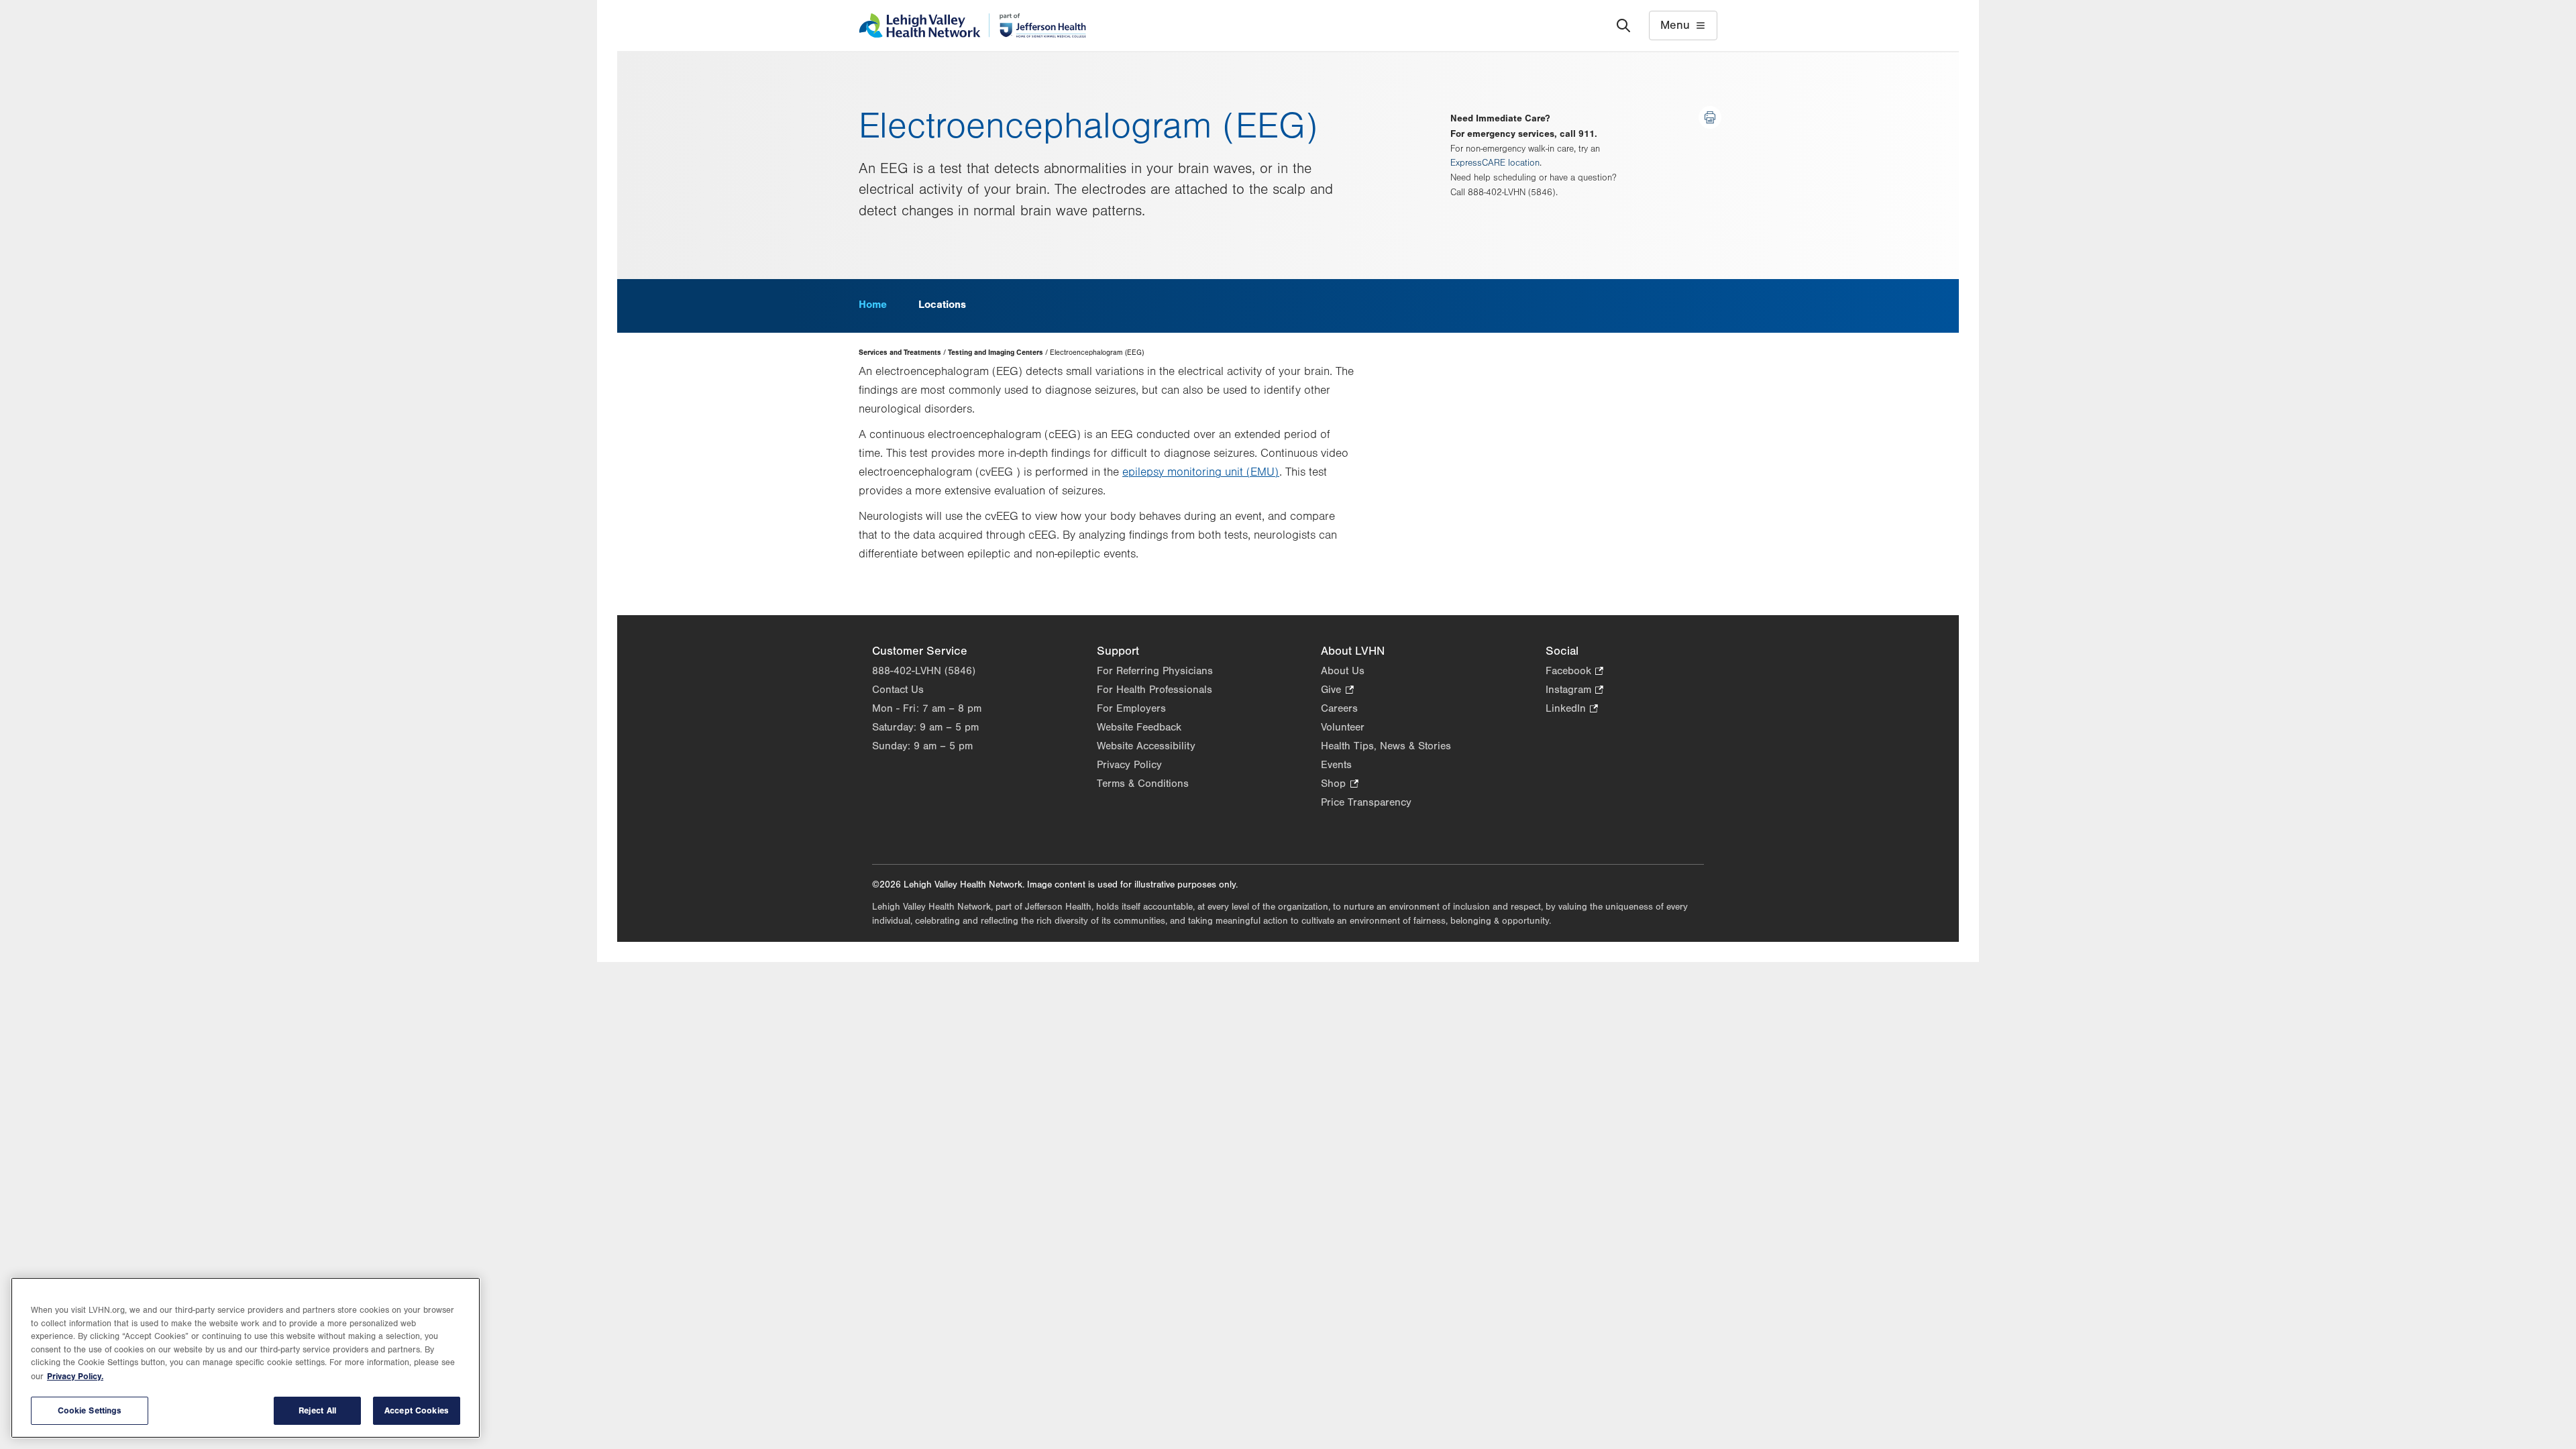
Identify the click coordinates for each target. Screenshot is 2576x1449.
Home (873, 305)
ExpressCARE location (1495, 163)
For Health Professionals (1155, 690)
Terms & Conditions (1143, 784)
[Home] (972, 25)
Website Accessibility (1146, 746)
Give (1337, 691)
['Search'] (1623, 25)
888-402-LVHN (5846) (924, 671)
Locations (942, 305)
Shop (1339, 785)
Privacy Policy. (75, 1376)
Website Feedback (1139, 727)
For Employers (1131, 708)
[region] (246, 1358)
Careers (1339, 708)
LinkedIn (1572, 709)
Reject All (317, 1410)
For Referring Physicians (1155, 671)
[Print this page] (1710, 117)
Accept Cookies (417, 1410)
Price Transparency (1366, 802)
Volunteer (1343, 727)
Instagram (1574, 691)
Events (1336, 765)
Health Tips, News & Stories (1386, 746)
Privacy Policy (1129, 765)
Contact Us (898, 690)
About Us (1343, 671)
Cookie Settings (90, 1410)
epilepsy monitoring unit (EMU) (1201, 472)
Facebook (1574, 672)
